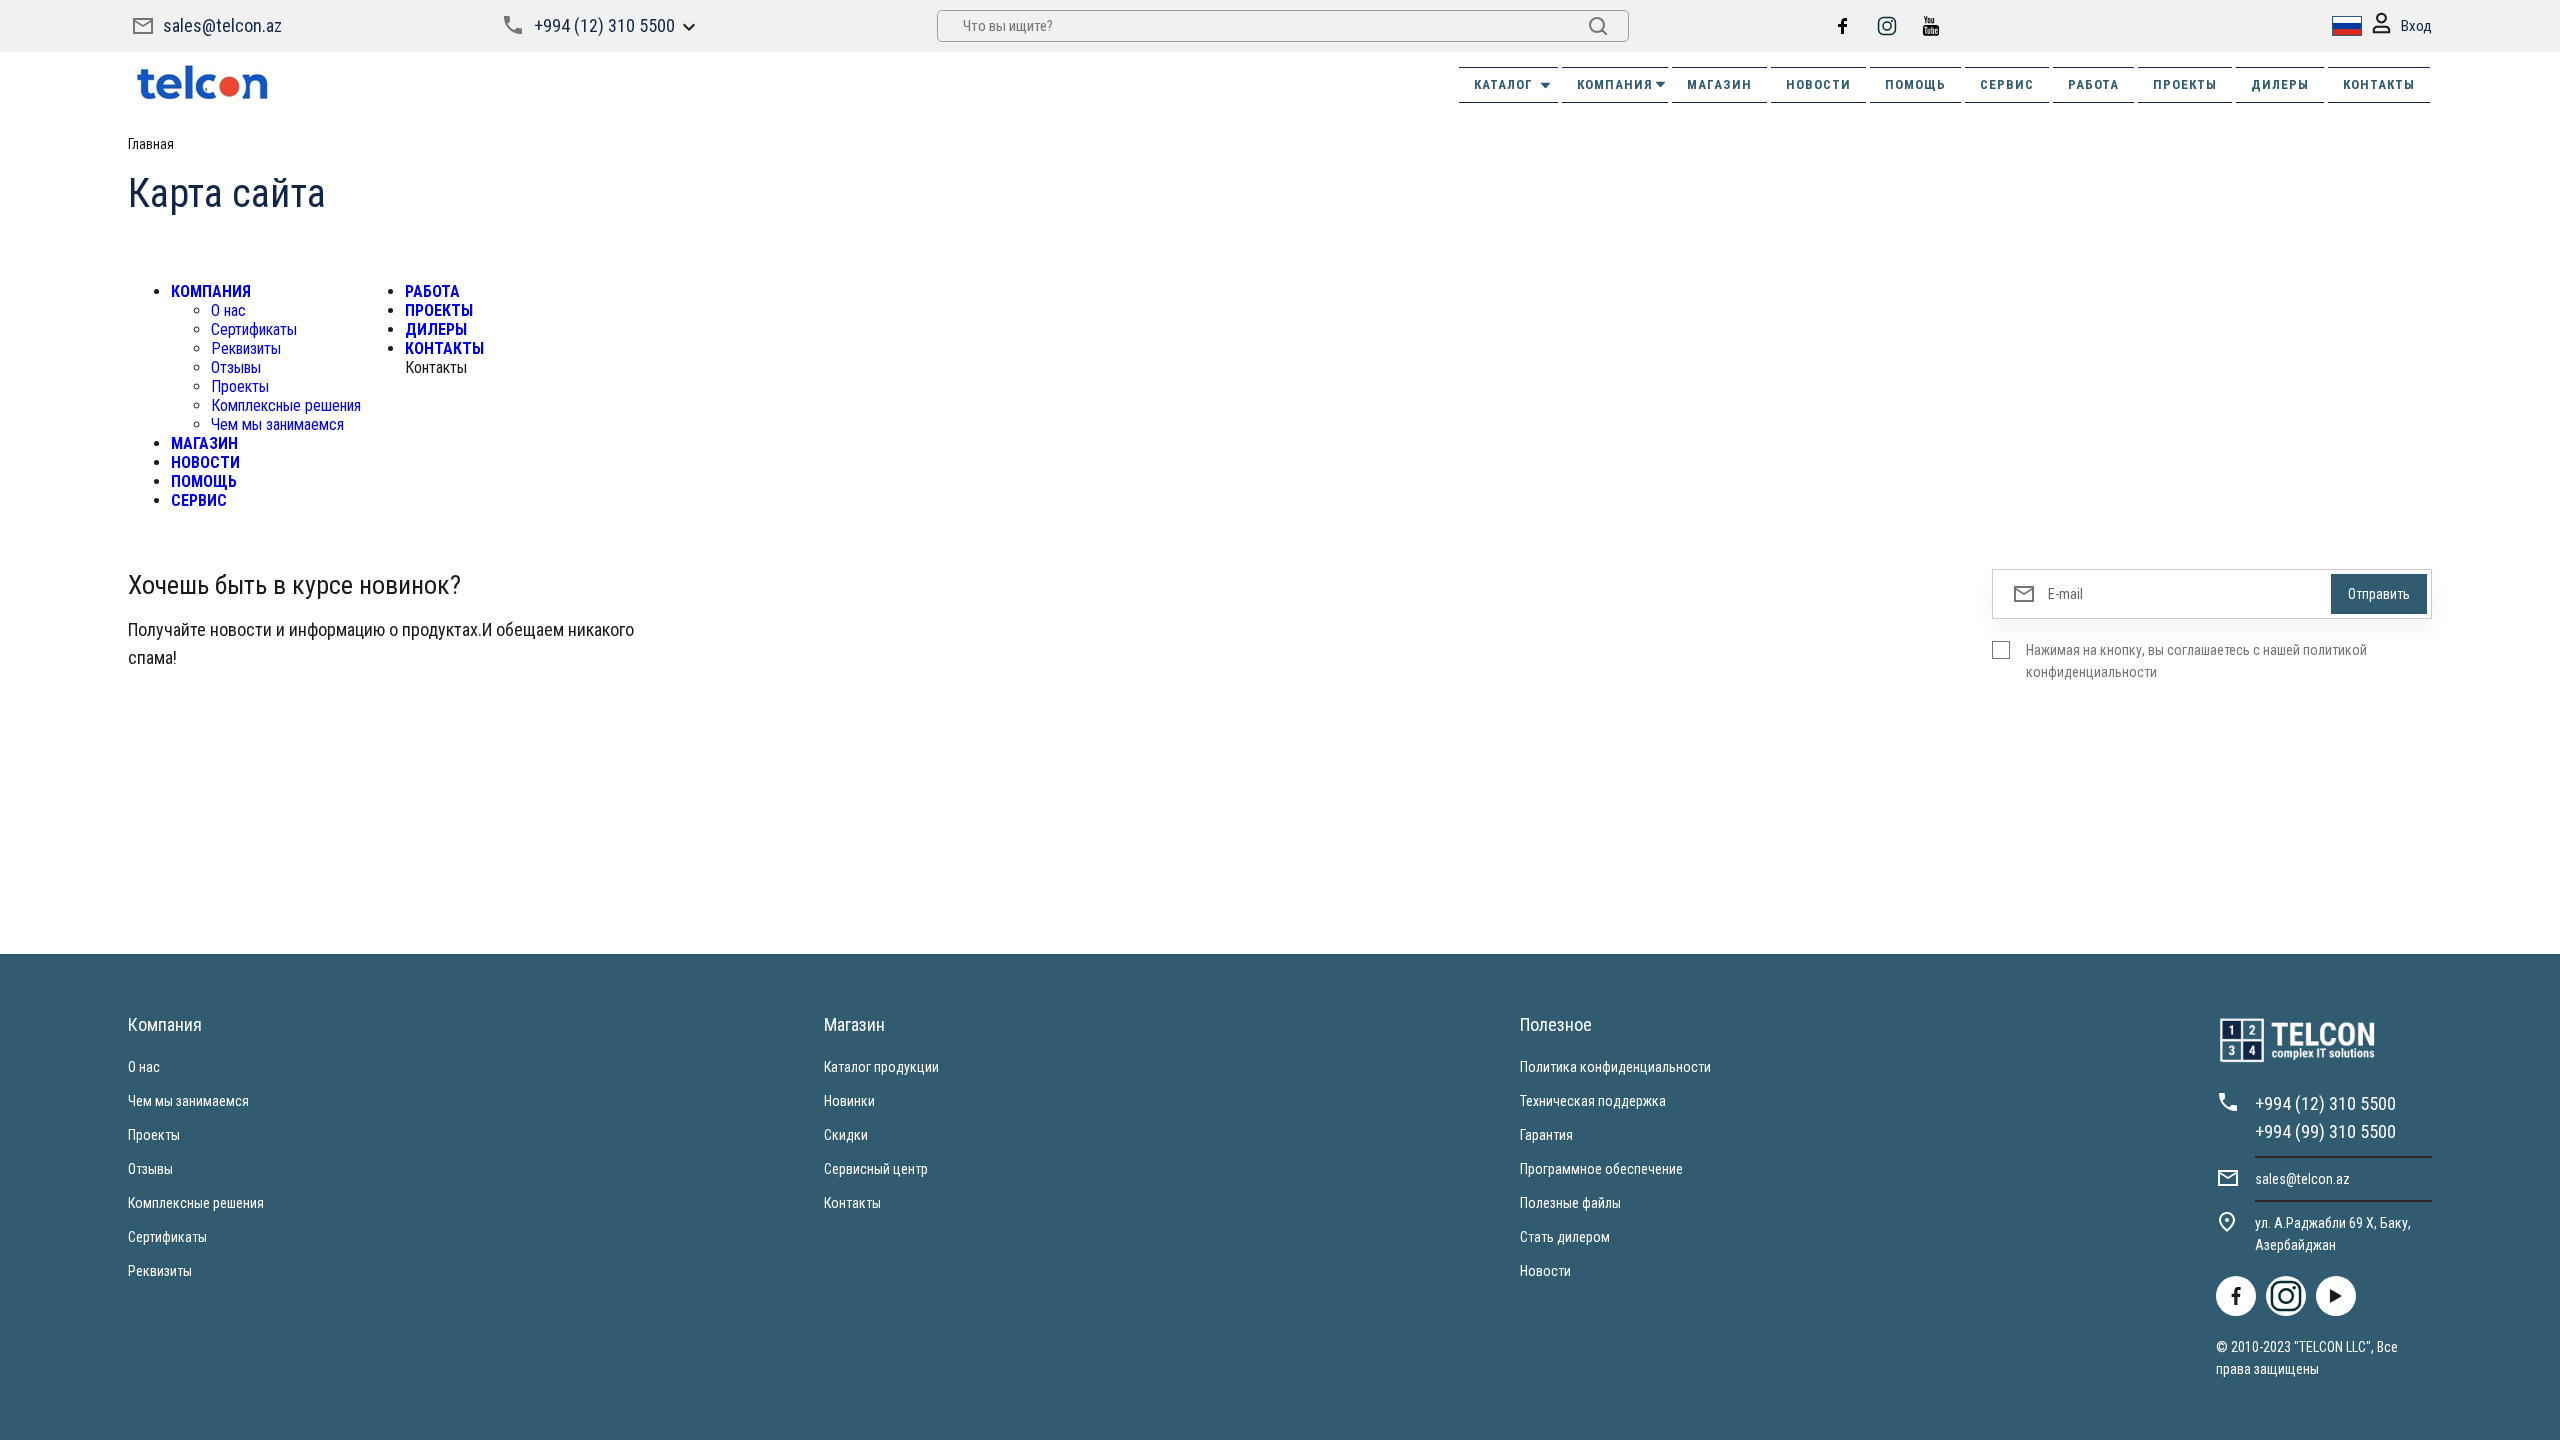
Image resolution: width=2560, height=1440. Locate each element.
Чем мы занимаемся (277, 424)
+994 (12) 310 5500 (604, 25)
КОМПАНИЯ (1615, 84)
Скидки (846, 1135)
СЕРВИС (2007, 84)
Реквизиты (246, 348)
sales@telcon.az (222, 25)
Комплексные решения (286, 405)
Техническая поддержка (1593, 1101)
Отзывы (236, 367)
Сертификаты (254, 329)
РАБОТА (2093, 84)
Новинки (849, 1101)
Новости (1545, 1271)
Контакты (852, 1203)
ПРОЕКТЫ (2185, 84)
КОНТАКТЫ (2379, 84)
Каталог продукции (881, 1067)
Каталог (1503, 84)
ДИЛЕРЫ (2280, 84)
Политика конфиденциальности (1615, 1067)
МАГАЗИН (1719, 84)
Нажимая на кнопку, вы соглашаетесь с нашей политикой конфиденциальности (2196, 661)
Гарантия (1546, 1135)
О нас (228, 310)
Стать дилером (1565, 1237)
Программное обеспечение (1601, 1169)
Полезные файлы (1570, 1203)
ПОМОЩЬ (1915, 84)
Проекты (240, 386)
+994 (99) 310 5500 (2325, 1131)
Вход (2416, 26)
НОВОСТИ (1818, 84)
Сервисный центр (876, 1169)
